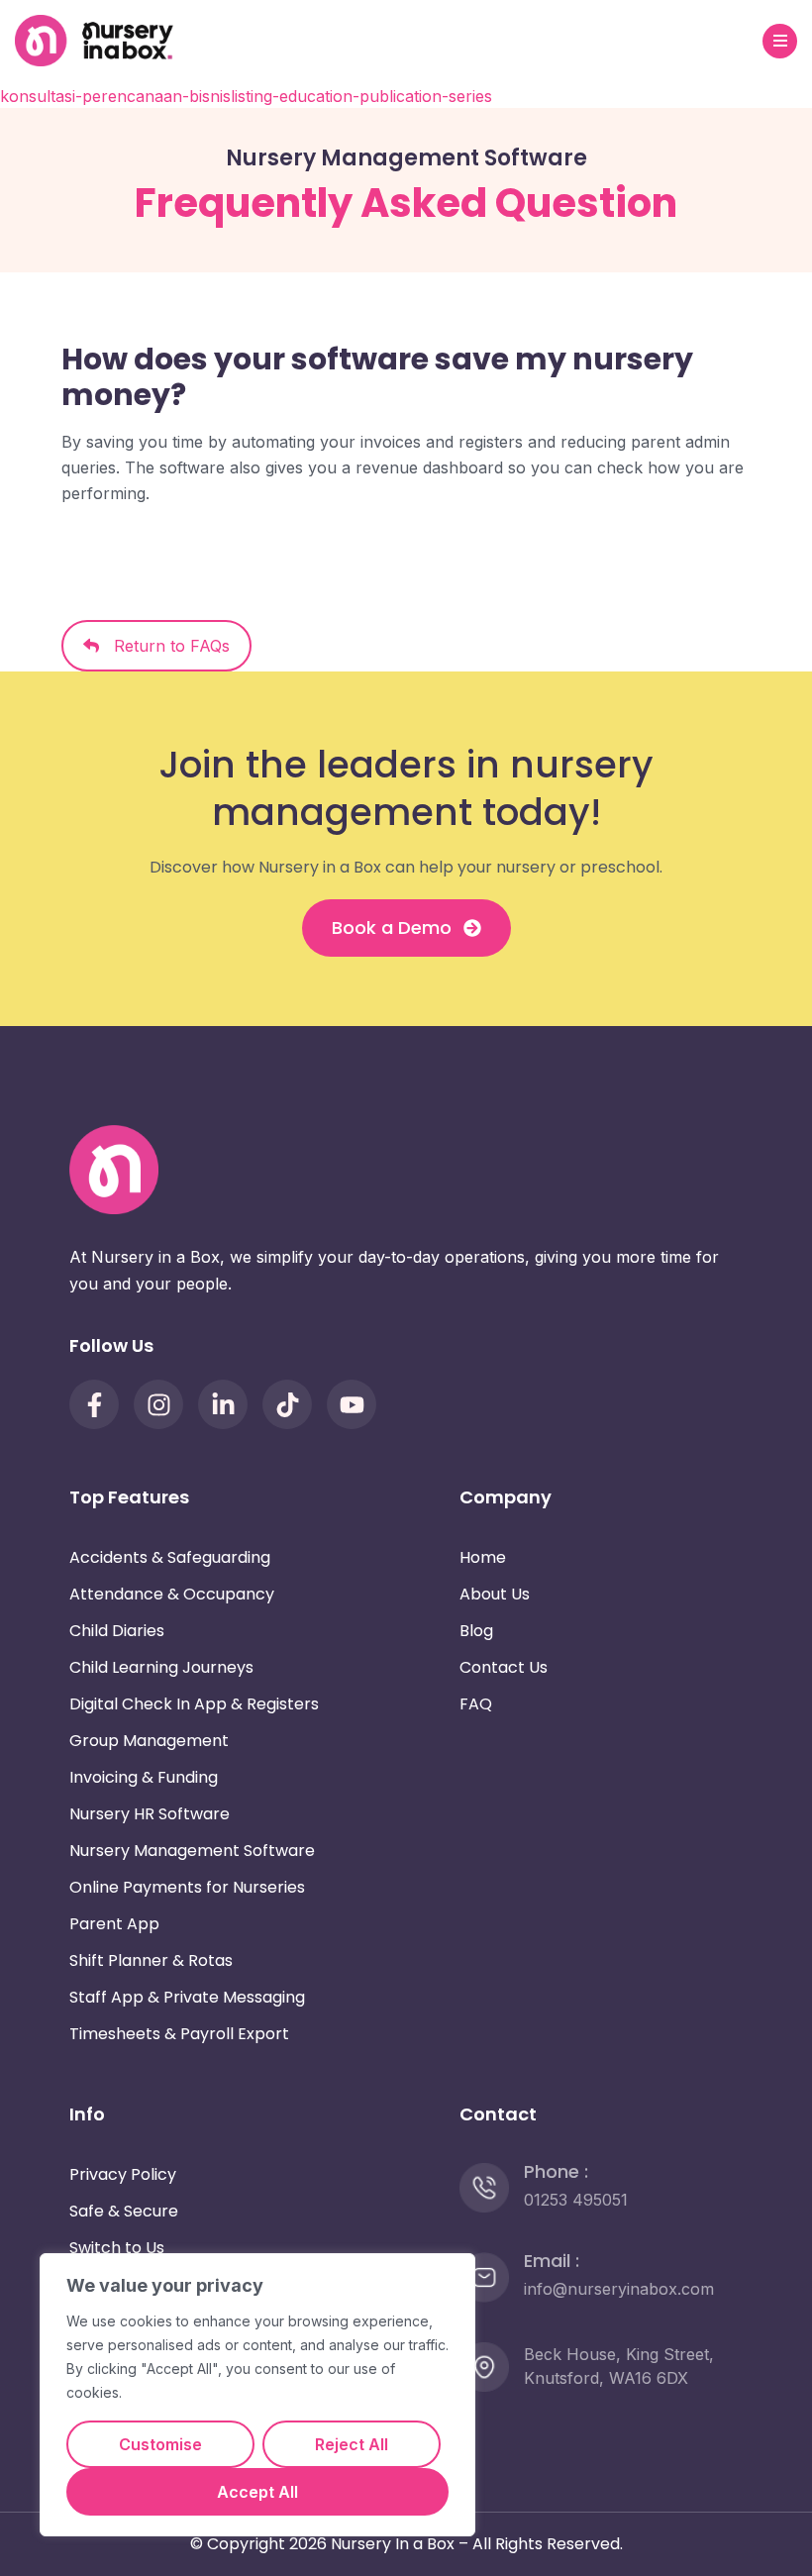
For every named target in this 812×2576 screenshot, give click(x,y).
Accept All (257, 2492)
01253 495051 (576, 2200)
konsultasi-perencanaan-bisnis (115, 96)
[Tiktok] (287, 1404)
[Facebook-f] (94, 1404)
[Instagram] (158, 1404)
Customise (160, 2444)
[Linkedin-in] (223, 1404)
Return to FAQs (164, 646)
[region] (257, 2395)
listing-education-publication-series (361, 96)
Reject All (352, 2444)
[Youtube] (352, 1404)
